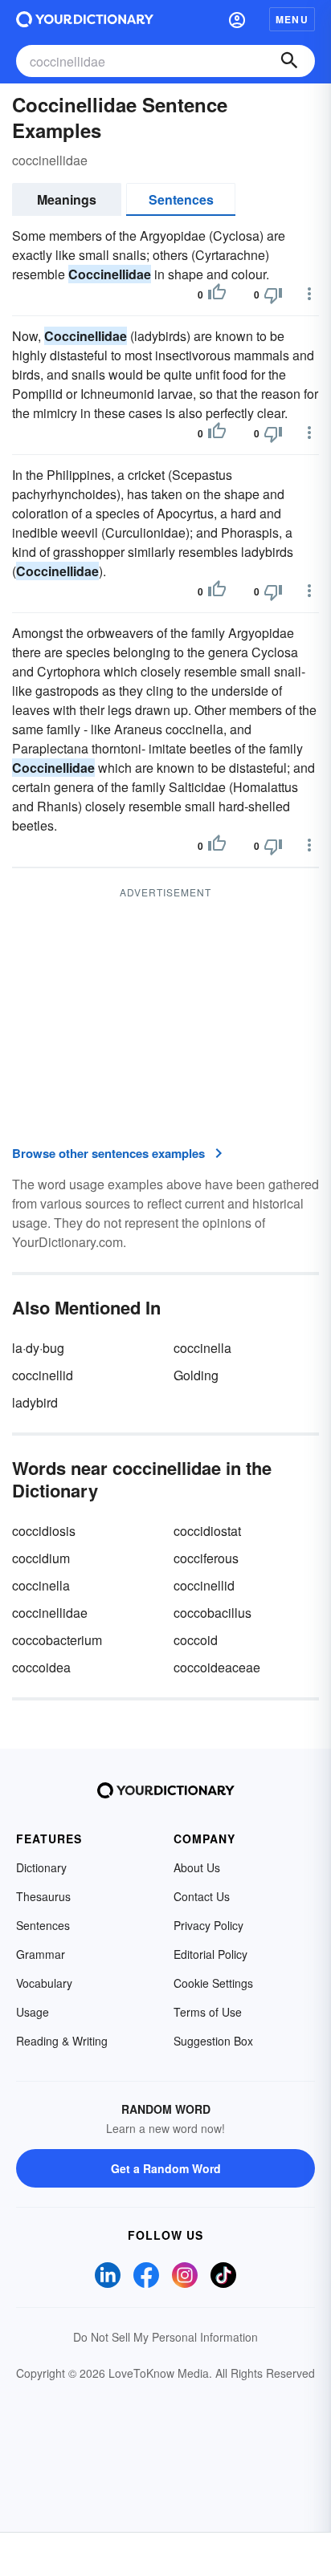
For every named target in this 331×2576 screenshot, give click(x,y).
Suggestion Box (213, 2041)
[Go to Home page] (85, 19)
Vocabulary (44, 1983)
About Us (197, 1867)
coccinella (202, 1348)
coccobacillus (212, 1613)
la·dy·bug (38, 1348)
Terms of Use (208, 2012)
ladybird (35, 1402)
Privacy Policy (208, 1925)
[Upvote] (217, 295)
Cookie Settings (213, 1983)
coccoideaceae (217, 1667)
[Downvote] (273, 295)
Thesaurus (43, 1896)
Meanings (67, 199)
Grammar (41, 1954)
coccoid (196, 1640)
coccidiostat (207, 1531)
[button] (237, 19)
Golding (196, 1375)
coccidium (41, 1558)
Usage (33, 2012)
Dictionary (41, 1867)
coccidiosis (44, 1531)
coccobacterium (57, 1640)
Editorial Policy (210, 1954)
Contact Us (202, 1896)
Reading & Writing (62, 2041)
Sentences (181, 199)
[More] (309, 294)
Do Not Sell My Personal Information (165, 2337)
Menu (292, 19)
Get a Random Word (166, 2168)
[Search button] (289, 61)
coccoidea (41, 1667)
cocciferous (206, 1558)
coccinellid (43, 1375)
